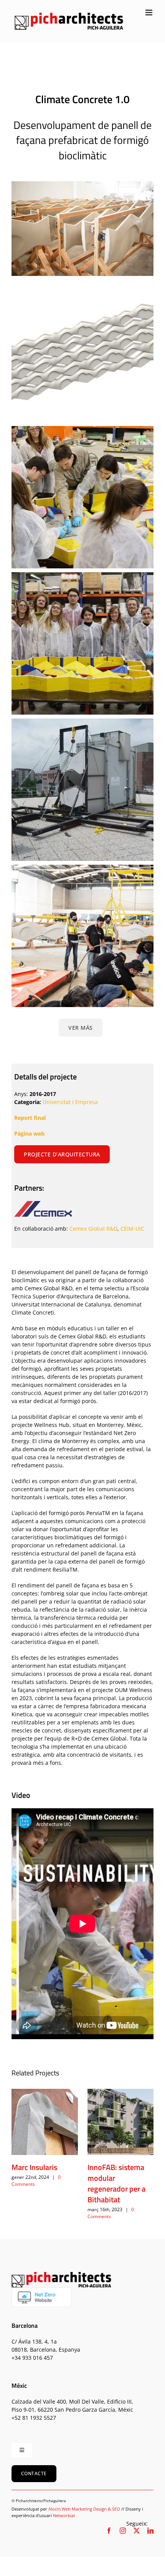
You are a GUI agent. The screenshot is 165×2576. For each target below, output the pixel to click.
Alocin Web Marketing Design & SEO (84, 2509)
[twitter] (137, 2531)
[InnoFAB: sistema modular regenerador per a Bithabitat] (121, 2122)
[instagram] (123, 2531)
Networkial (64, 2515)
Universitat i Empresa (70, 1102)
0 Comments (111, 2213)
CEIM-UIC (132, 1229)
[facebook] (109, 2531)
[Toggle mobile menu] (149, 13)
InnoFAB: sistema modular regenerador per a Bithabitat (116, 2183)
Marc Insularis (34, 2167)
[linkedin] (150, 2531)
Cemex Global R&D (93, 1229)
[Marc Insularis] (45, 2122)
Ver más (81, 1028)
